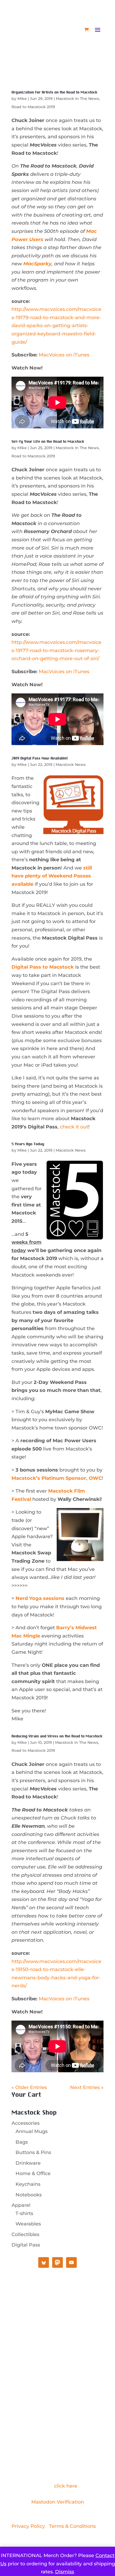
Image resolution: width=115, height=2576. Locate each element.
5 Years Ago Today (28, 1144)
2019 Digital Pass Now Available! (40, 758)
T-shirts (24, 2213)
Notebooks (29, 2195)
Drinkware (28, 2163)
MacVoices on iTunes (64, 355)
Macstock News (71, 765)
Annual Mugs (32, 2131)
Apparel (21, 2205)
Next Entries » (87, 2087)
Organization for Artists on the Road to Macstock (54, 92)
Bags (22, 2142)
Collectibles (25, 2234)
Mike (22, 99)
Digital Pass (26, 2245)
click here (66, 2486)
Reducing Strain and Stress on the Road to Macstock (57, 1736)
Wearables (28, 2224)
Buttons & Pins (33, 2152)
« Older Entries (29, 2087)
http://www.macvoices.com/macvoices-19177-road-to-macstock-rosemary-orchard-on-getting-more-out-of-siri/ (56, 650)
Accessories (26, 2123)
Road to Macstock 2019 (33, 107)
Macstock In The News (77, 99)
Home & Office (33, 2173)
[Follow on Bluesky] (68, 2351)
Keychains (28, 2184)
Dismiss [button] (65, 2572)
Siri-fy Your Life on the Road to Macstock (48, 442)
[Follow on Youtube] (57, 2351)
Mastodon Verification (58, 2502)
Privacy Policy (28, 2526)
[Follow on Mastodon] (47, 2351)
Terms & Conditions (72, 2526)
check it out (74, 1127)
